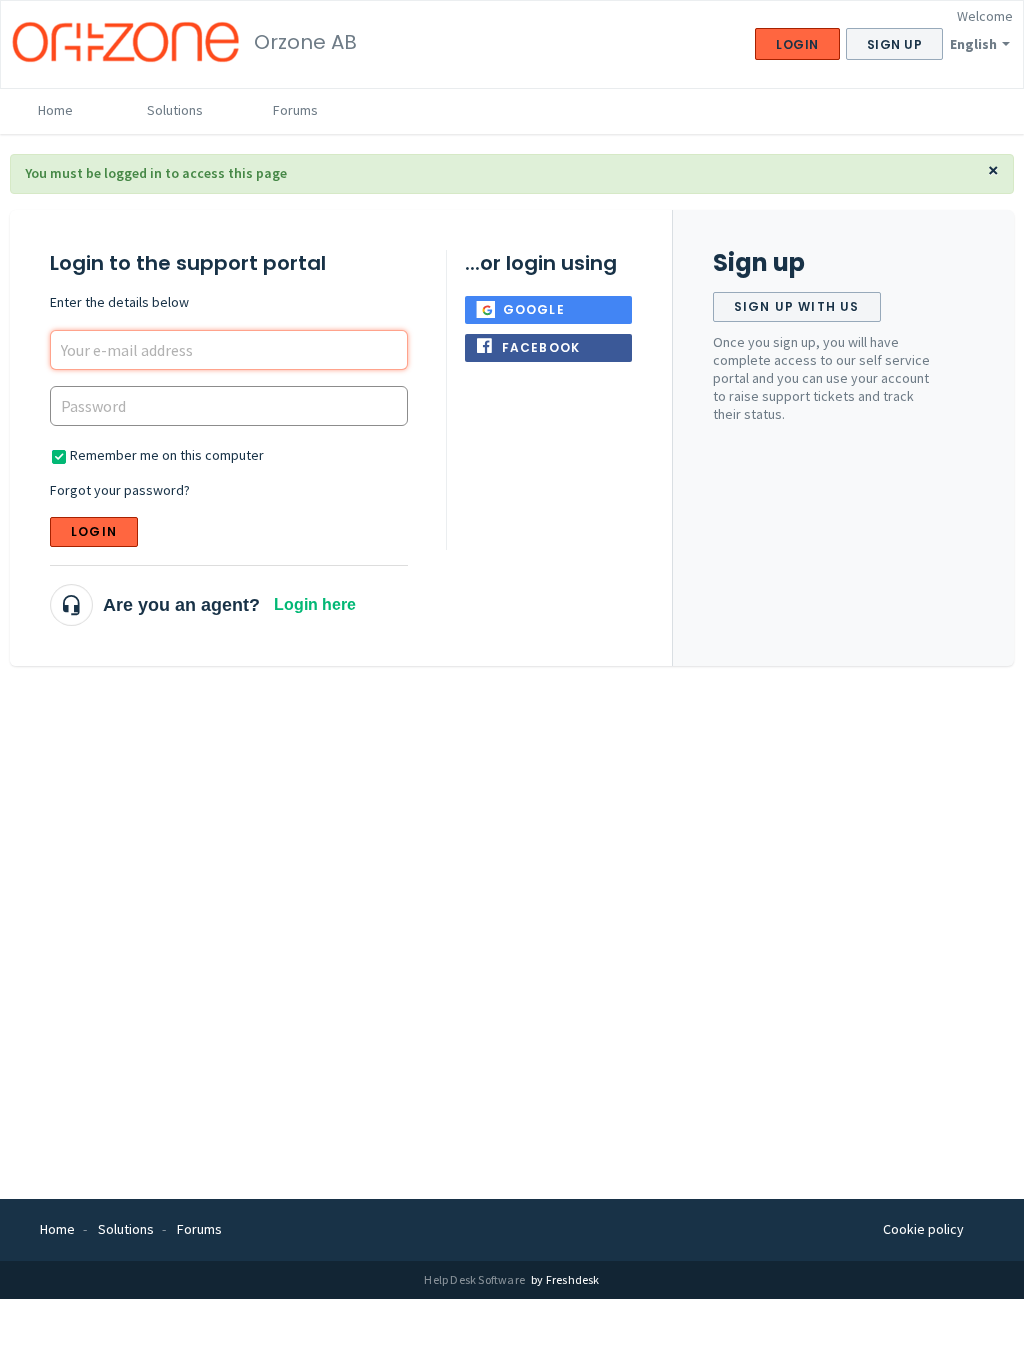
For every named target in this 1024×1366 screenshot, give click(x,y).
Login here (315, 604)
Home (55, 110)
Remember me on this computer (167, 455)
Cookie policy (923, 1229)
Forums (295, 110)
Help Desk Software (475, 1279)
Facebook (541, 347)
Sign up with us (797, 306)
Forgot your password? (120, 490)
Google (534, 309)
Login (94, 531)
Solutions (175, 110)
